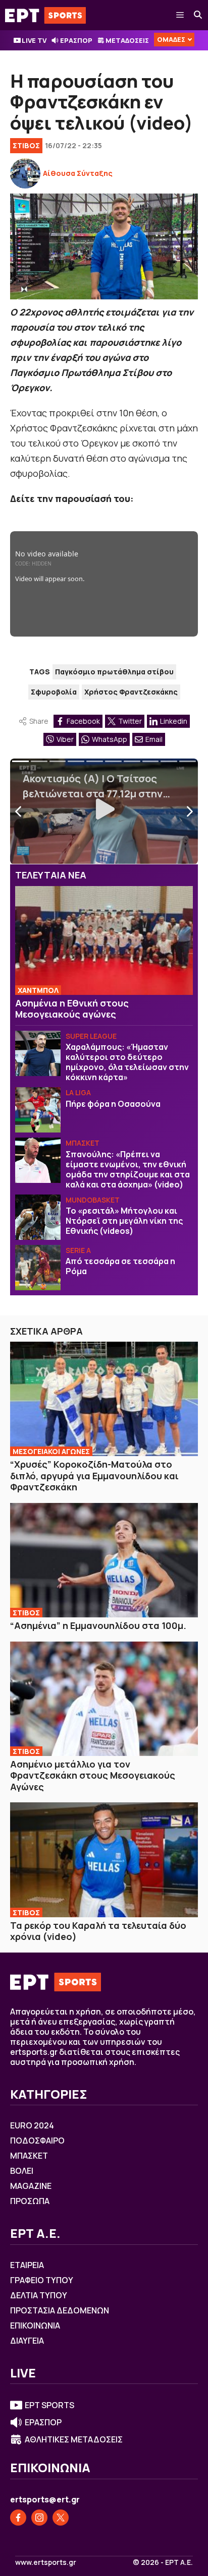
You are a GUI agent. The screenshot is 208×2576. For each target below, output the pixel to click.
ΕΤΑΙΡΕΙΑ (27, 2265)
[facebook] (18, 2518)
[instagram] (39, 2518)
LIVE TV (34, 40)
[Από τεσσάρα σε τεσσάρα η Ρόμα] (38, 1268)
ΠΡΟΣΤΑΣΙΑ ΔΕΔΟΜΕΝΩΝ (60, 2310)
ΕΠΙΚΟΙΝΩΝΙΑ (35, 2326)
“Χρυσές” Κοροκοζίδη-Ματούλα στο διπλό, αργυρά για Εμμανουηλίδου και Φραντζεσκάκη (94, 1475)
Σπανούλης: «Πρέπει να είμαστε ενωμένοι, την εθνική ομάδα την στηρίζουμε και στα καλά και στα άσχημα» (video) (128, 1169)
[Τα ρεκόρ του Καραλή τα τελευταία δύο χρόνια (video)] (104, 1860)
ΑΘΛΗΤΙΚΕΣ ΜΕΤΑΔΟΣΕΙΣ (74, 2439)
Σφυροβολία (54, 692)
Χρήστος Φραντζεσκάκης (131, 692)
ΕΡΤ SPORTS (49, 2405)
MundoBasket (93, 1200)
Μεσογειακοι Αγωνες (51, 1451)
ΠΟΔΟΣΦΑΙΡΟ (37, 2141)
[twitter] (61, 2518)
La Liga (78, 1092)
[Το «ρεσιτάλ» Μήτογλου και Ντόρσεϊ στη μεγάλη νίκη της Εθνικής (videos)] (38, 1217)
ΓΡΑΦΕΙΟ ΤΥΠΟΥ (42, 2280)
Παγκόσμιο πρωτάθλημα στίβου (114, 672)
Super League (91, 1036)
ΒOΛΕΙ (22, 2171)
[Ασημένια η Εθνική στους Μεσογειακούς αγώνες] (104, 940)
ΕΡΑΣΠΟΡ (76, 40)
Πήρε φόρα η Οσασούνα (113, 1104)
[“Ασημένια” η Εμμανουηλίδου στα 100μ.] (104, 1560)
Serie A (78, 1250)
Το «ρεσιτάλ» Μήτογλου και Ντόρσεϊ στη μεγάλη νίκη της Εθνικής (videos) (124, 1221)
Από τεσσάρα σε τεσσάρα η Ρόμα (120, 1266)
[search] (198, 15)
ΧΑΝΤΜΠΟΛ (38, 990)
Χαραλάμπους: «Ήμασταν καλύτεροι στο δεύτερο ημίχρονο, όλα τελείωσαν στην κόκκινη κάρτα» (127, 1062)
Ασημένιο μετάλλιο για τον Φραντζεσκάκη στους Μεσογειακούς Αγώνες (93, 1775)
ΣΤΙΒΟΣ (26, 145)
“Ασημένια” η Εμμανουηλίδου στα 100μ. (98, 1625)
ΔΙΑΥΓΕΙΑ (27, 2341)
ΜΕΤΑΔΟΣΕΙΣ (127, 40)
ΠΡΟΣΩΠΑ (30, 2201)
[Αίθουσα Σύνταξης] (25, 173)
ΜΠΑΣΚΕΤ (83, 1143)
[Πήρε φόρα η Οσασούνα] (38, 1110)
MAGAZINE (31, 2186)
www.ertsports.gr (46, 2562)
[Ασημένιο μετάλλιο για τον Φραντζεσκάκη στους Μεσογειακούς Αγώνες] (104, 1699)
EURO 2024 (32, 2125)
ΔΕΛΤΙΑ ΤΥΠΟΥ (39, 2295)
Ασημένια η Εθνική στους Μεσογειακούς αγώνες (72, 1009)
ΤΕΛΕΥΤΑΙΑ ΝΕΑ (51, 875)
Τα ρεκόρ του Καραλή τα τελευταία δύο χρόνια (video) (98, 1931)
